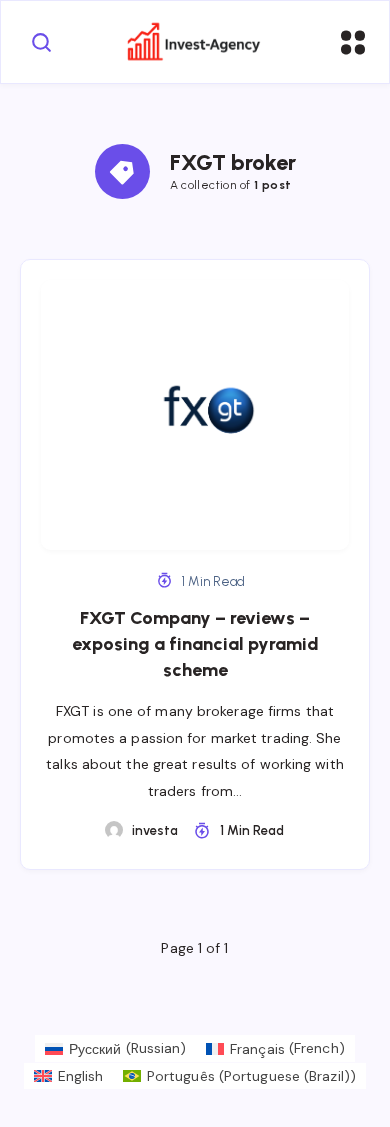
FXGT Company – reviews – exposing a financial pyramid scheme (195, 644)
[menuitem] (115, 1048)
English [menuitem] (81, 1076)
